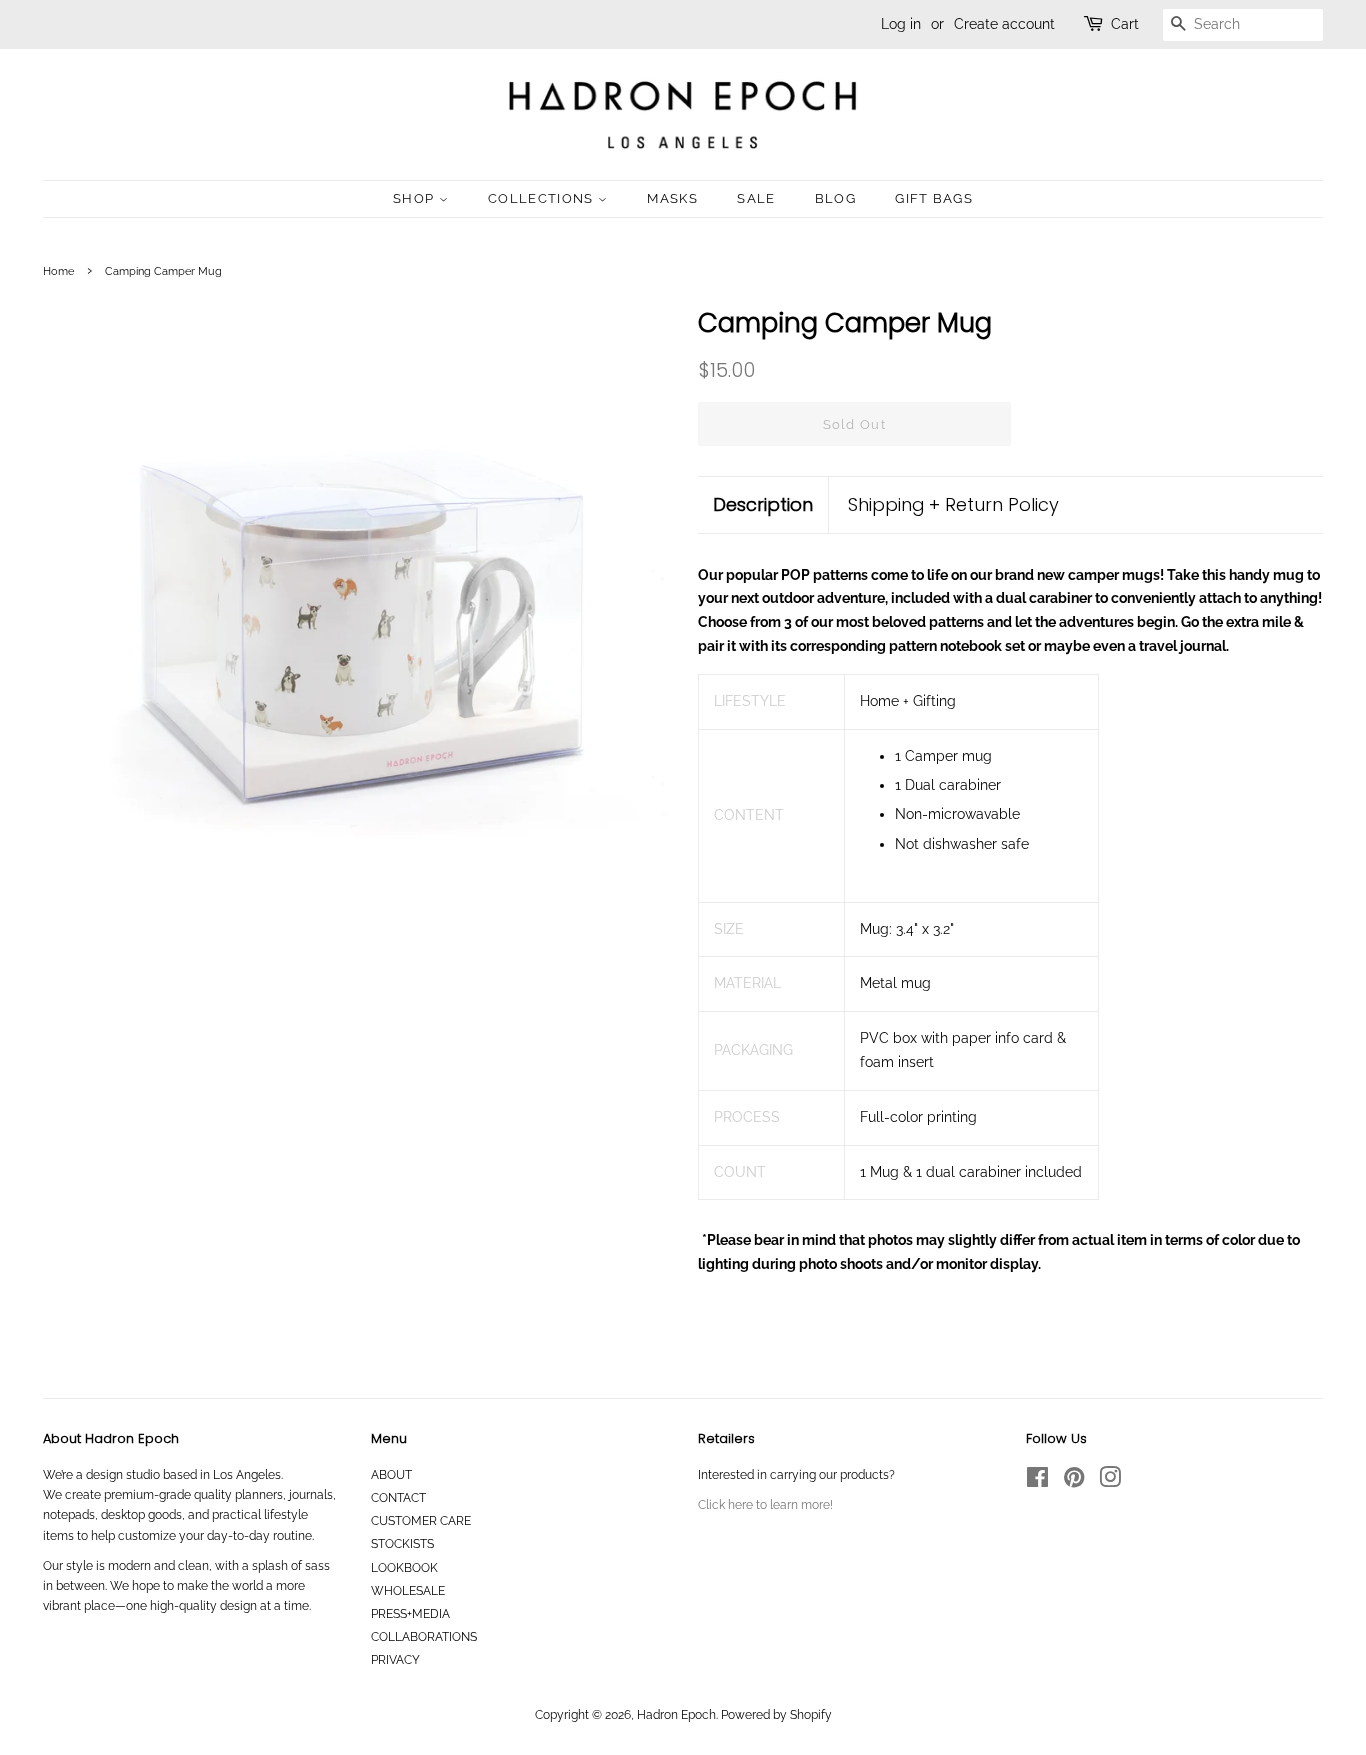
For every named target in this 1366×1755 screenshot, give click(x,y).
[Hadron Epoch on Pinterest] (1074, 1482)
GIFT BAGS (934, 198)
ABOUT (391, 1475)
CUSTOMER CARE (421, 1521)
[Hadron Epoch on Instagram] (1110, 1482)
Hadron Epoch (676, 1715)
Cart (1125, 24)
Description (763, 504)
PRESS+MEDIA (410, 1614)
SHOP (416, 198)
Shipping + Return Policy (953, 504)
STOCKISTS (402, 1544)
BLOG (835, 198)
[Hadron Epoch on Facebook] (1037, 1482)
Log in (901, 24)
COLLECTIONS (543, 198)
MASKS (672, 198)
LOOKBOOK (404, 1568)
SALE (756, 198)
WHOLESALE (408, 1591)
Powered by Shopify (776, 1715)
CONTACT (398, 1498)
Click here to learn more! (765, 1505)
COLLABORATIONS (424, 1637)
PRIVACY (395, 1660)
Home (58, 271)
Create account (1004, 24)
